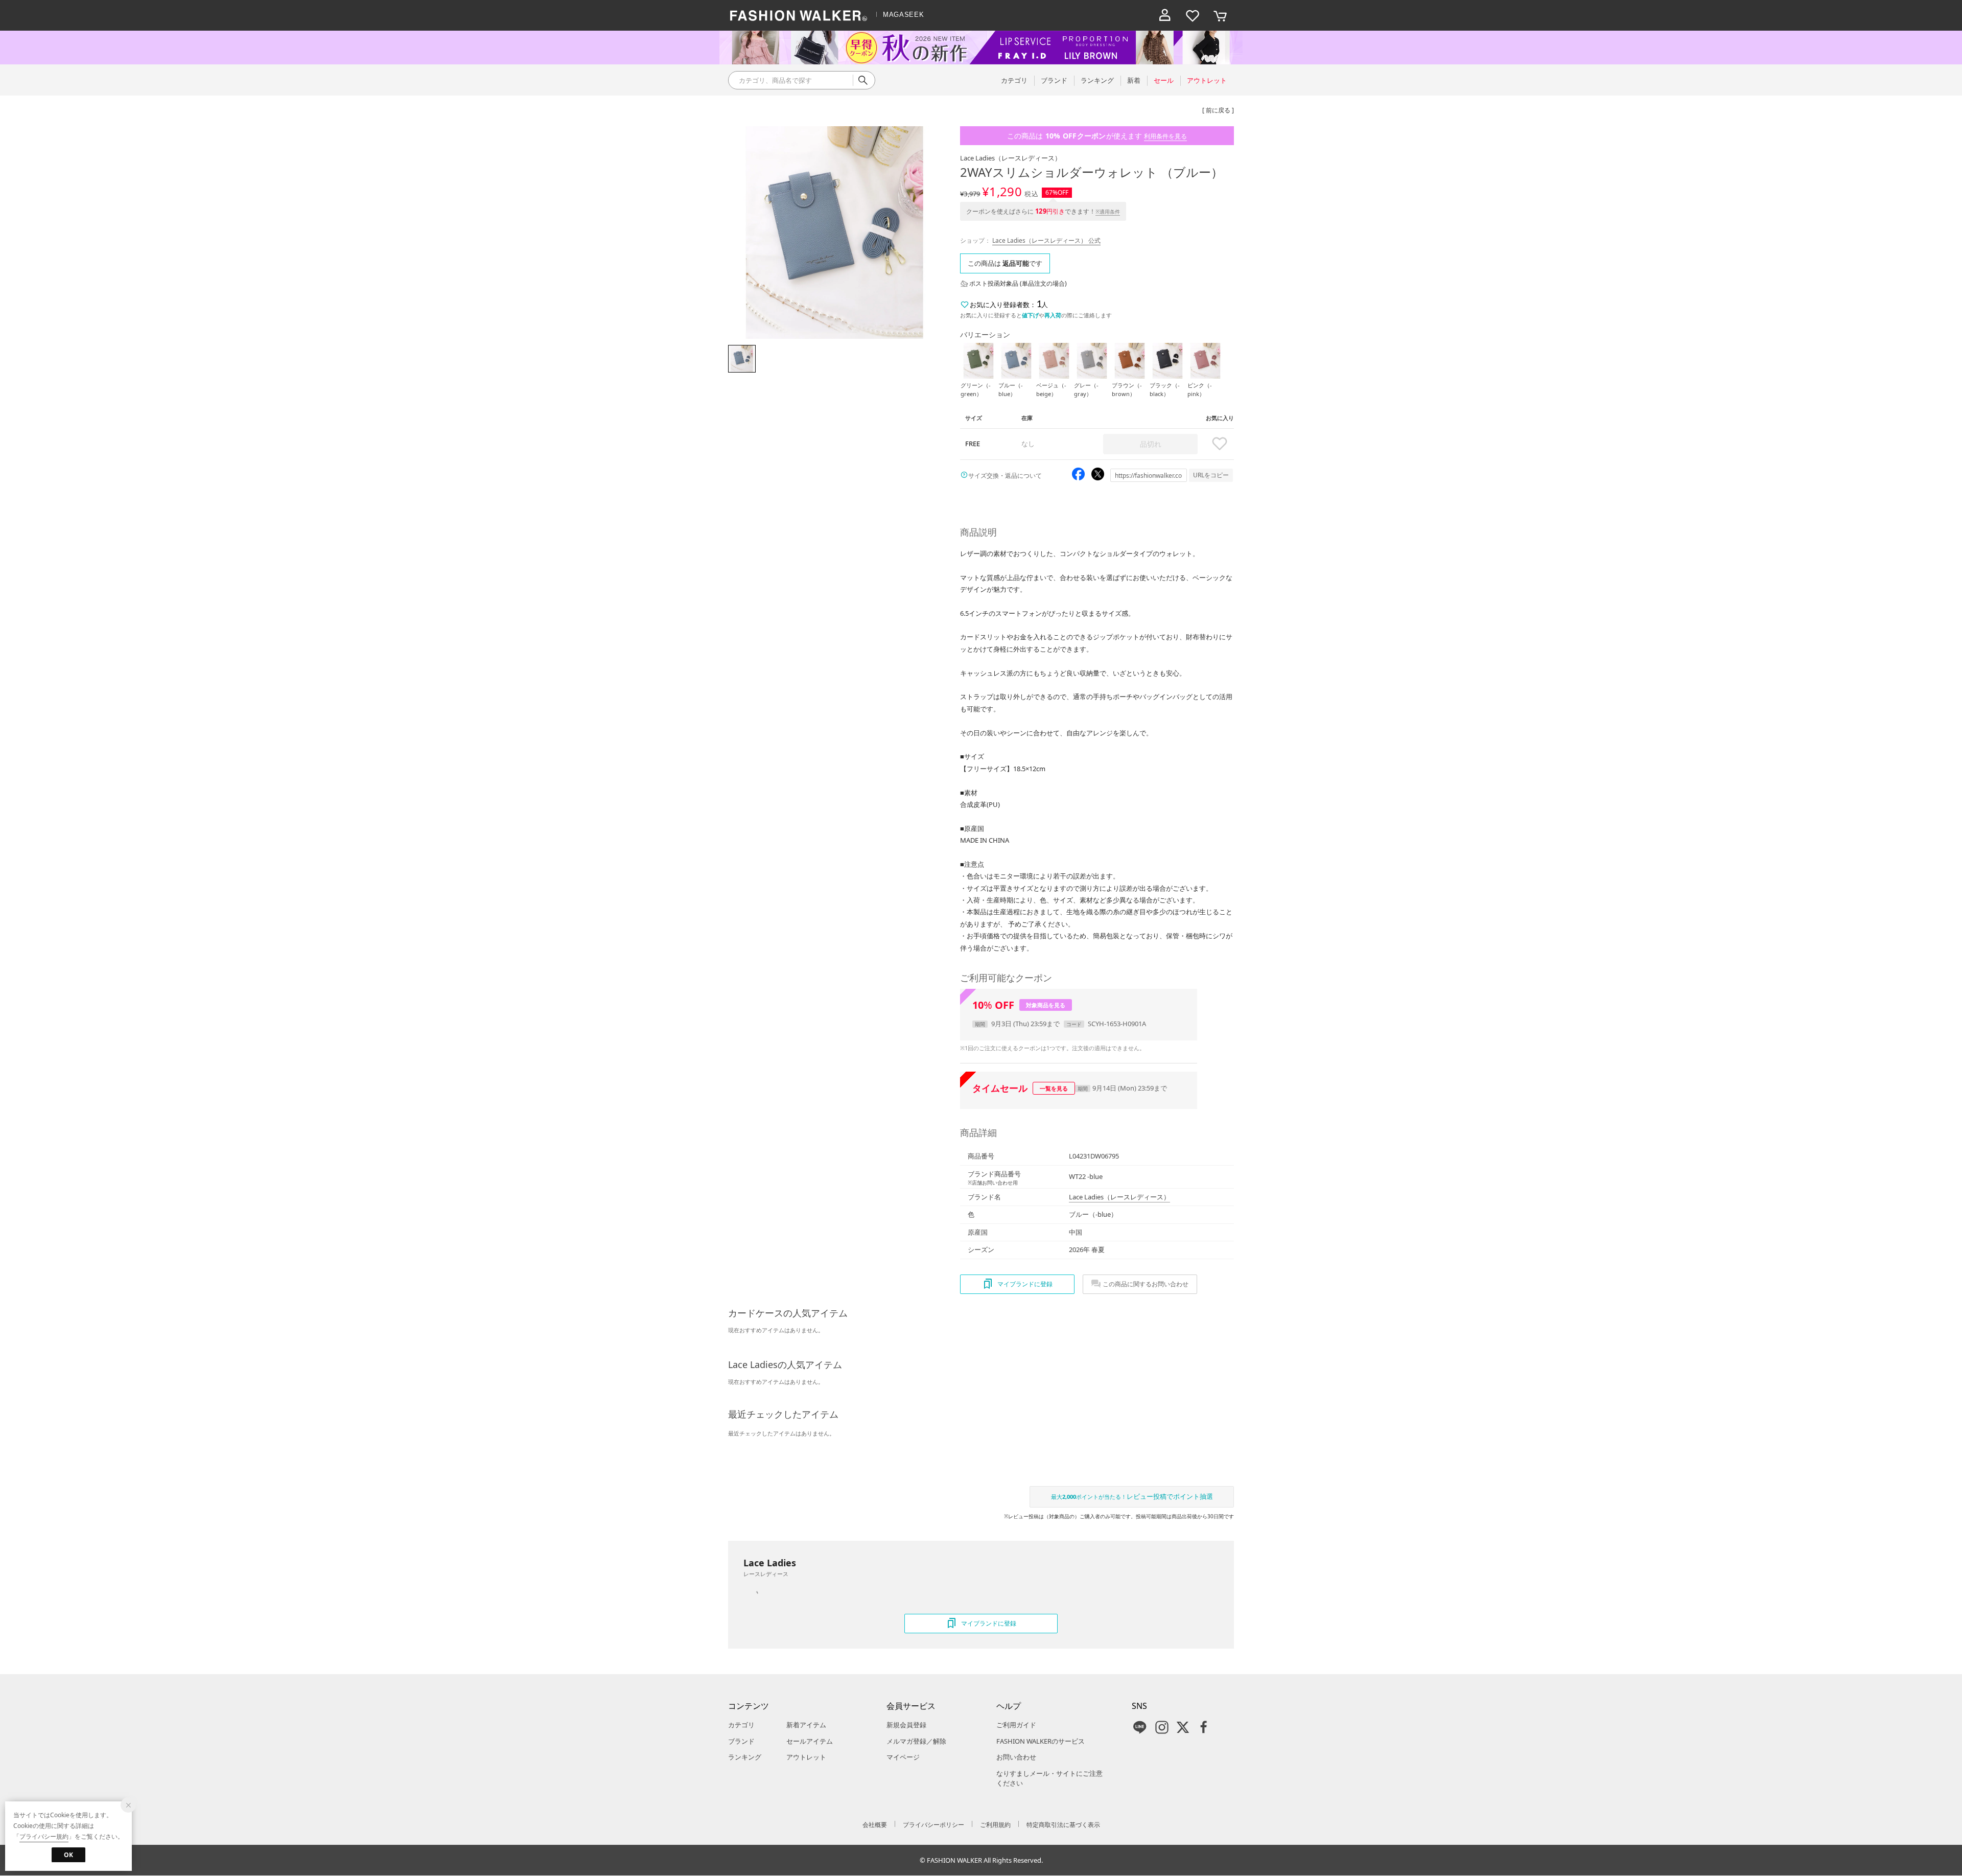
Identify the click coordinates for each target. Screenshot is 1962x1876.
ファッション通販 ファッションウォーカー (799, 15)
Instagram (1162, 1727)
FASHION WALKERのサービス (1041, 1741)
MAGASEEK (903, 15)
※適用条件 (1108, 212)
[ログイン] (1165, 15)
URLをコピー (1211, 475)
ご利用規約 (995, 1825)
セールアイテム (810, 1741)
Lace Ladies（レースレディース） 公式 (1046, 240)
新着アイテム (806, 1725)
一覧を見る (1054, 1088)
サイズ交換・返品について (1005, 476)
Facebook (1204, 1727)
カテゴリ (741, 1725)
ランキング (745, 1757)
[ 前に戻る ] (1218, 110)
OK (68, 1855)
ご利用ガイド (1016, 1725)
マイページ (903, 1757)
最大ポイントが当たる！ (1132, 1496)
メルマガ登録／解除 (916, 1741)
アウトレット (806, 1757)
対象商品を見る (1046, 1005)
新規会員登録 (906, 1725)
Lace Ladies (1011, 158)
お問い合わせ (1016, 1757)
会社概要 (875, 1825)
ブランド (741, 1741)
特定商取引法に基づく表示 (1063, 1825)
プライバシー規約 (44, 1836)
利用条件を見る (1165, 136)
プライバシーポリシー (933, 1825)
